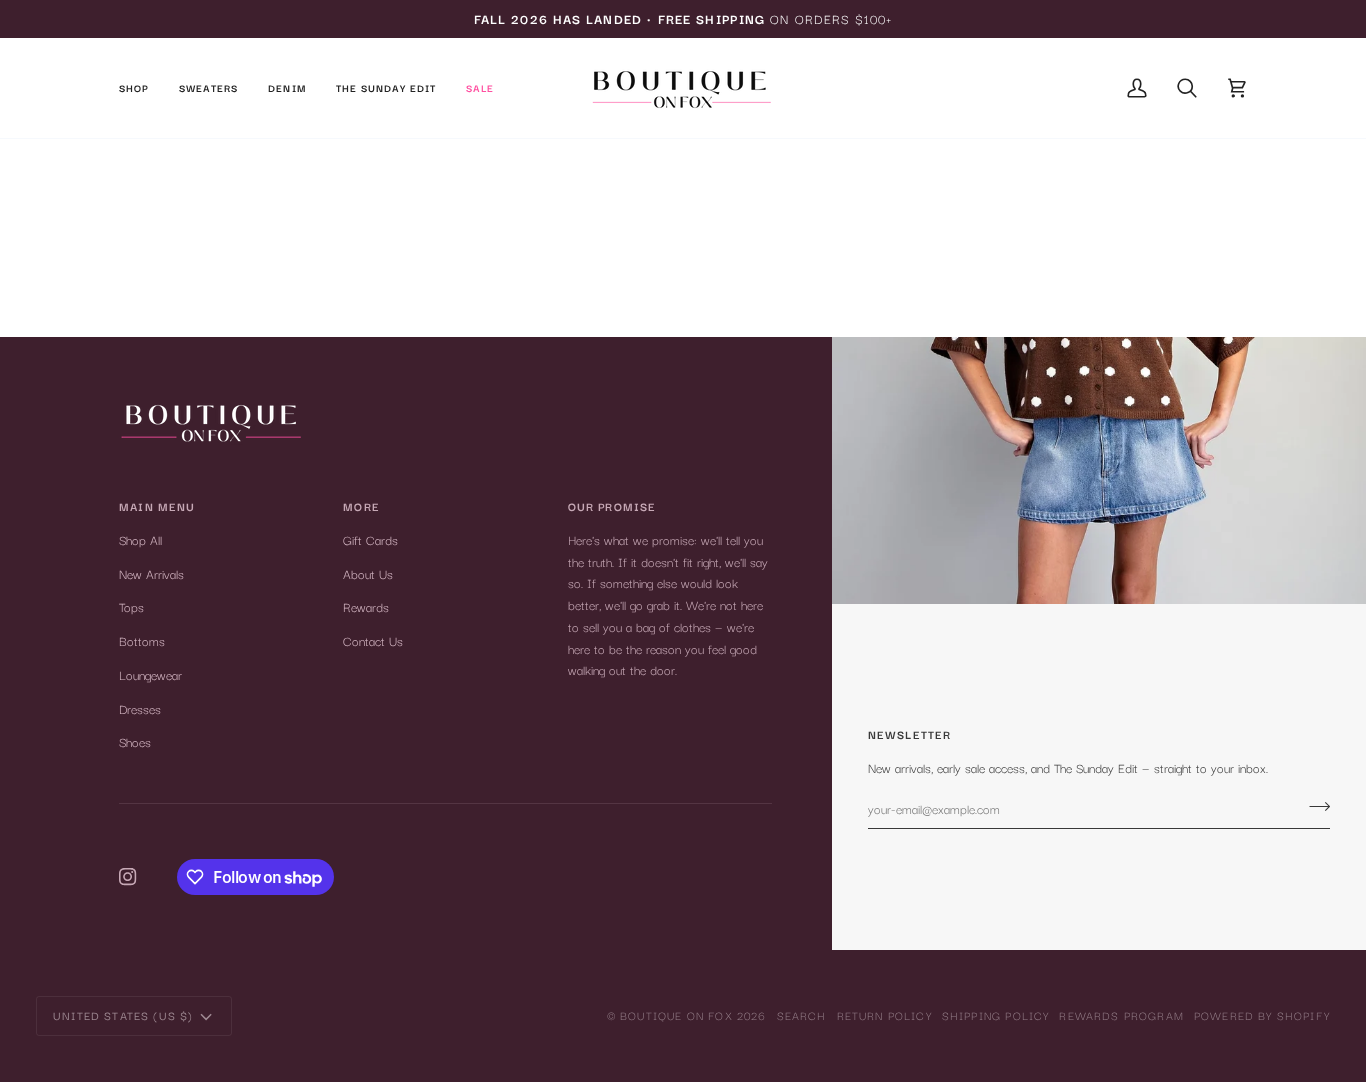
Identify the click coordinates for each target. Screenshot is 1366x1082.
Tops (131, 606)
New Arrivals (151, 573)
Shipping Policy (996, 1015)
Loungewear (150, 674)
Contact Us (373, 640)
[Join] (1313, 806)
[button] (141, 88)
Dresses (140, 708)
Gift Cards (370, 539)
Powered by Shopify (1262, 1015)
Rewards (366, 606)
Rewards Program (1121, 1015)
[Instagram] (128, 877)
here (745, 289)
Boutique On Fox (676, 1015)
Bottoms (142, 640)
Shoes (135, 741)
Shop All (140, 539)
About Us (368, 573)
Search (802, 1015)
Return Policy (884, 1015)
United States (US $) (123, 1015)
